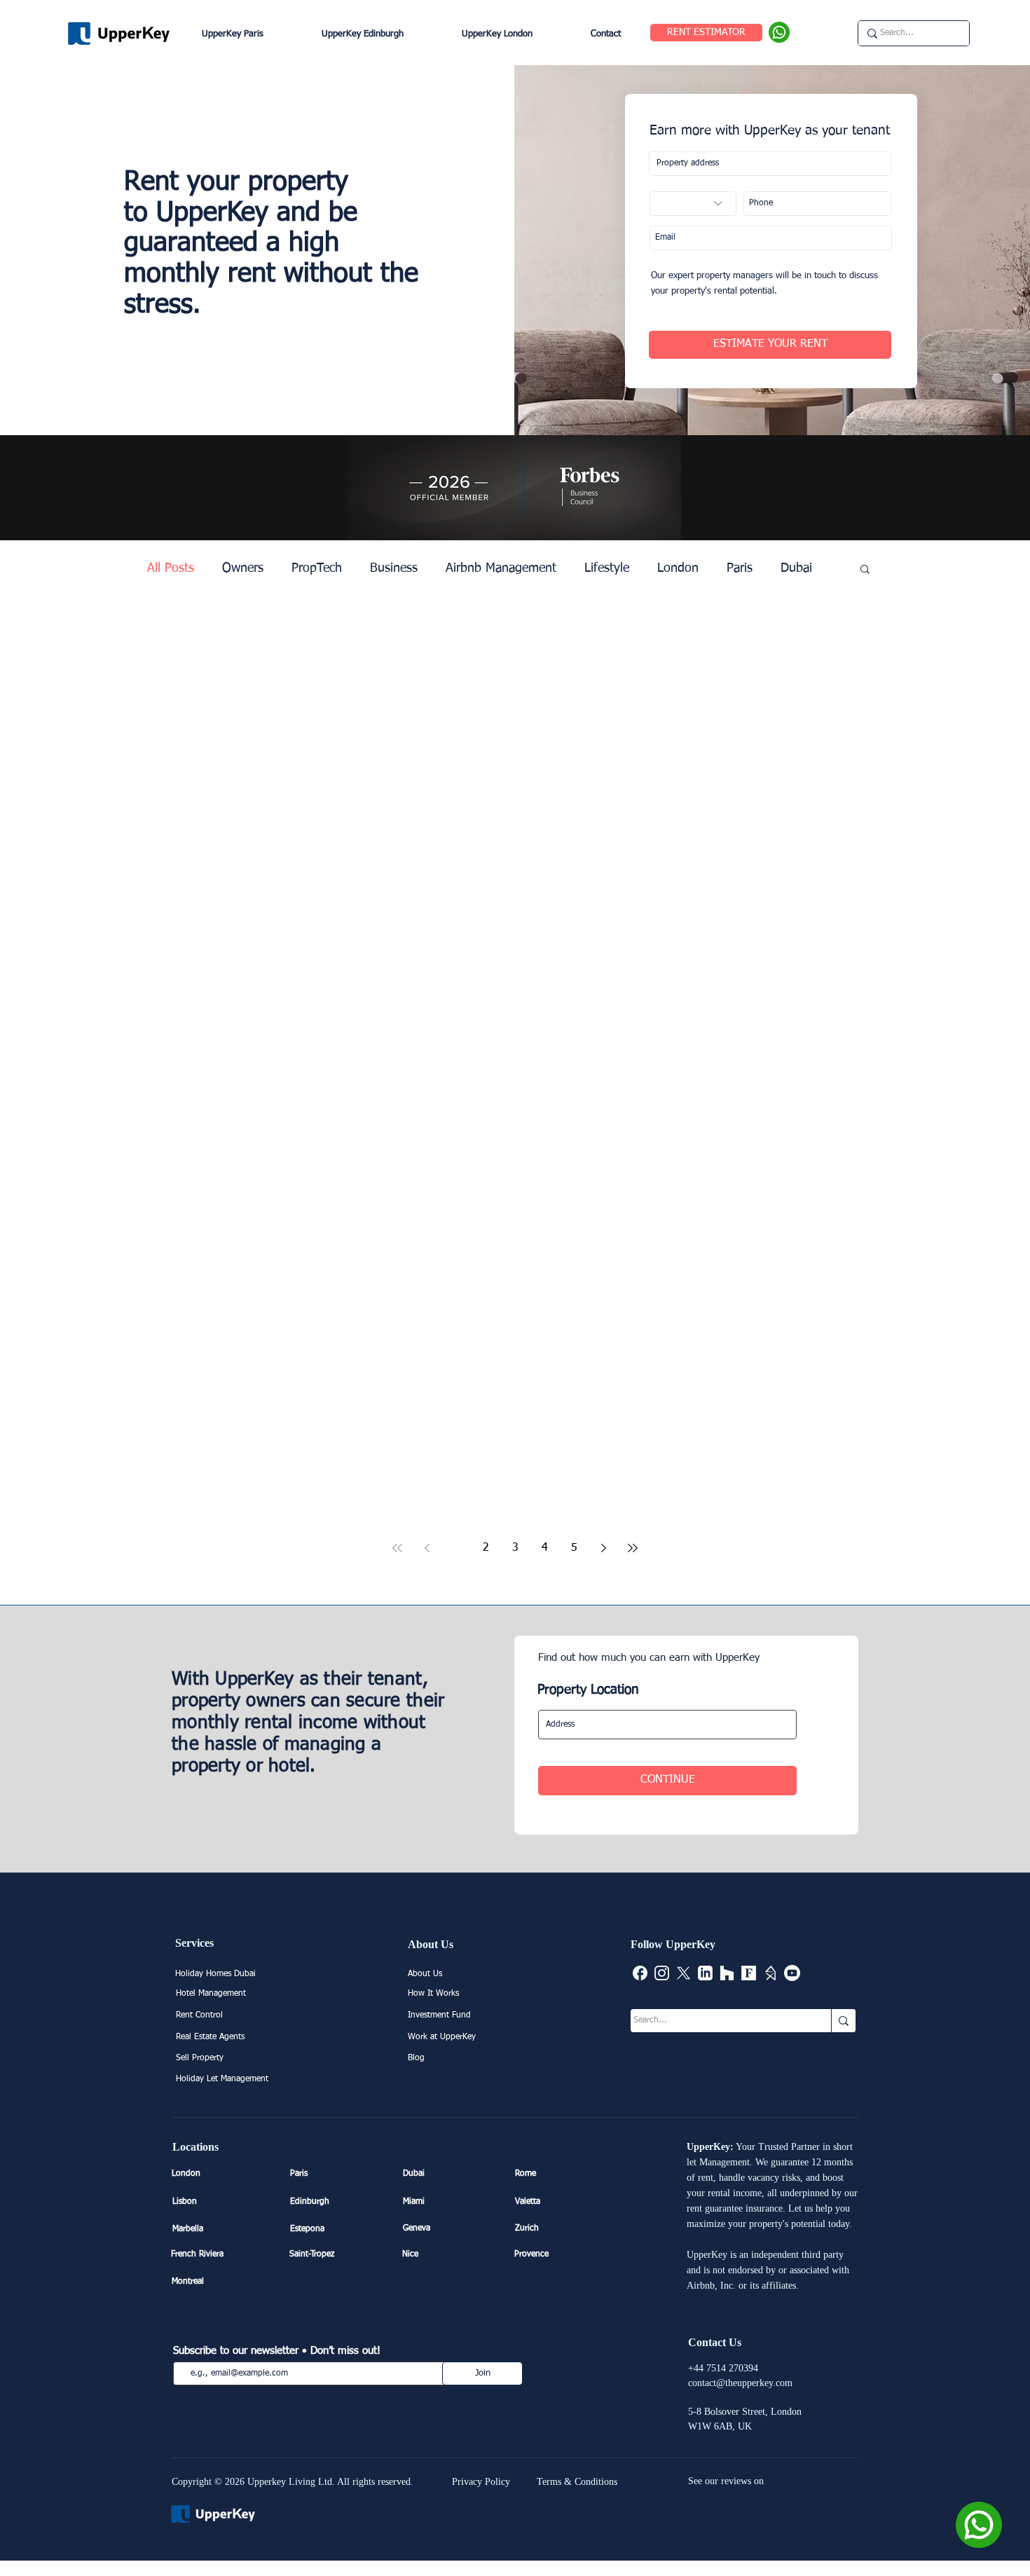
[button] (865, 570)
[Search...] (843, 2021)
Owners (243, 568)
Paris (740, 568)
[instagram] (662, 1973)
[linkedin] (705, 1973)
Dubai (796, 568)
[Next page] (603, 1548)
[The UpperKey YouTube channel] (792, 1973)
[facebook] (640, 1973)
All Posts (171, 568)
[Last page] (633, 1548)
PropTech (317, 568)
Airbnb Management (501, 568)
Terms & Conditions (577, 2482)
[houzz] (727, 1973)
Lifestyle (607, 568)
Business (394, 568)
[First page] (397, 1548)
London (678, 568)
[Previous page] (427, 1548)
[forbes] (749, 1973)
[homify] (770, 1973)
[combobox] (770, 164)
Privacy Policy (481, 2482)
